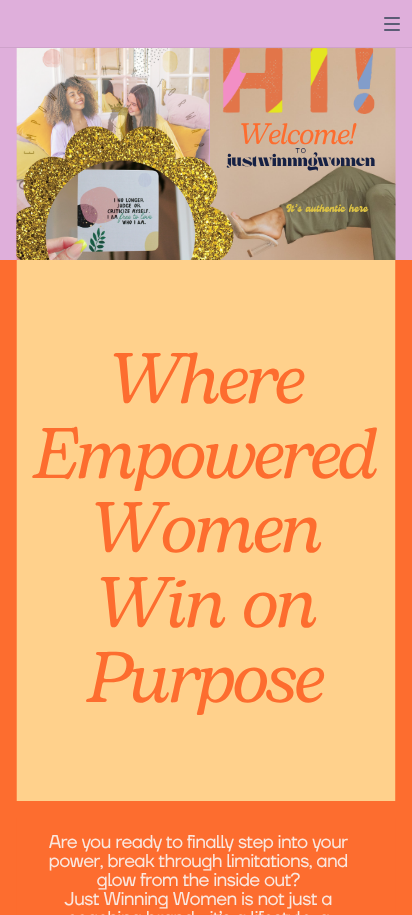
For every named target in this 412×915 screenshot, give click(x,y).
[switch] (392, 24)
